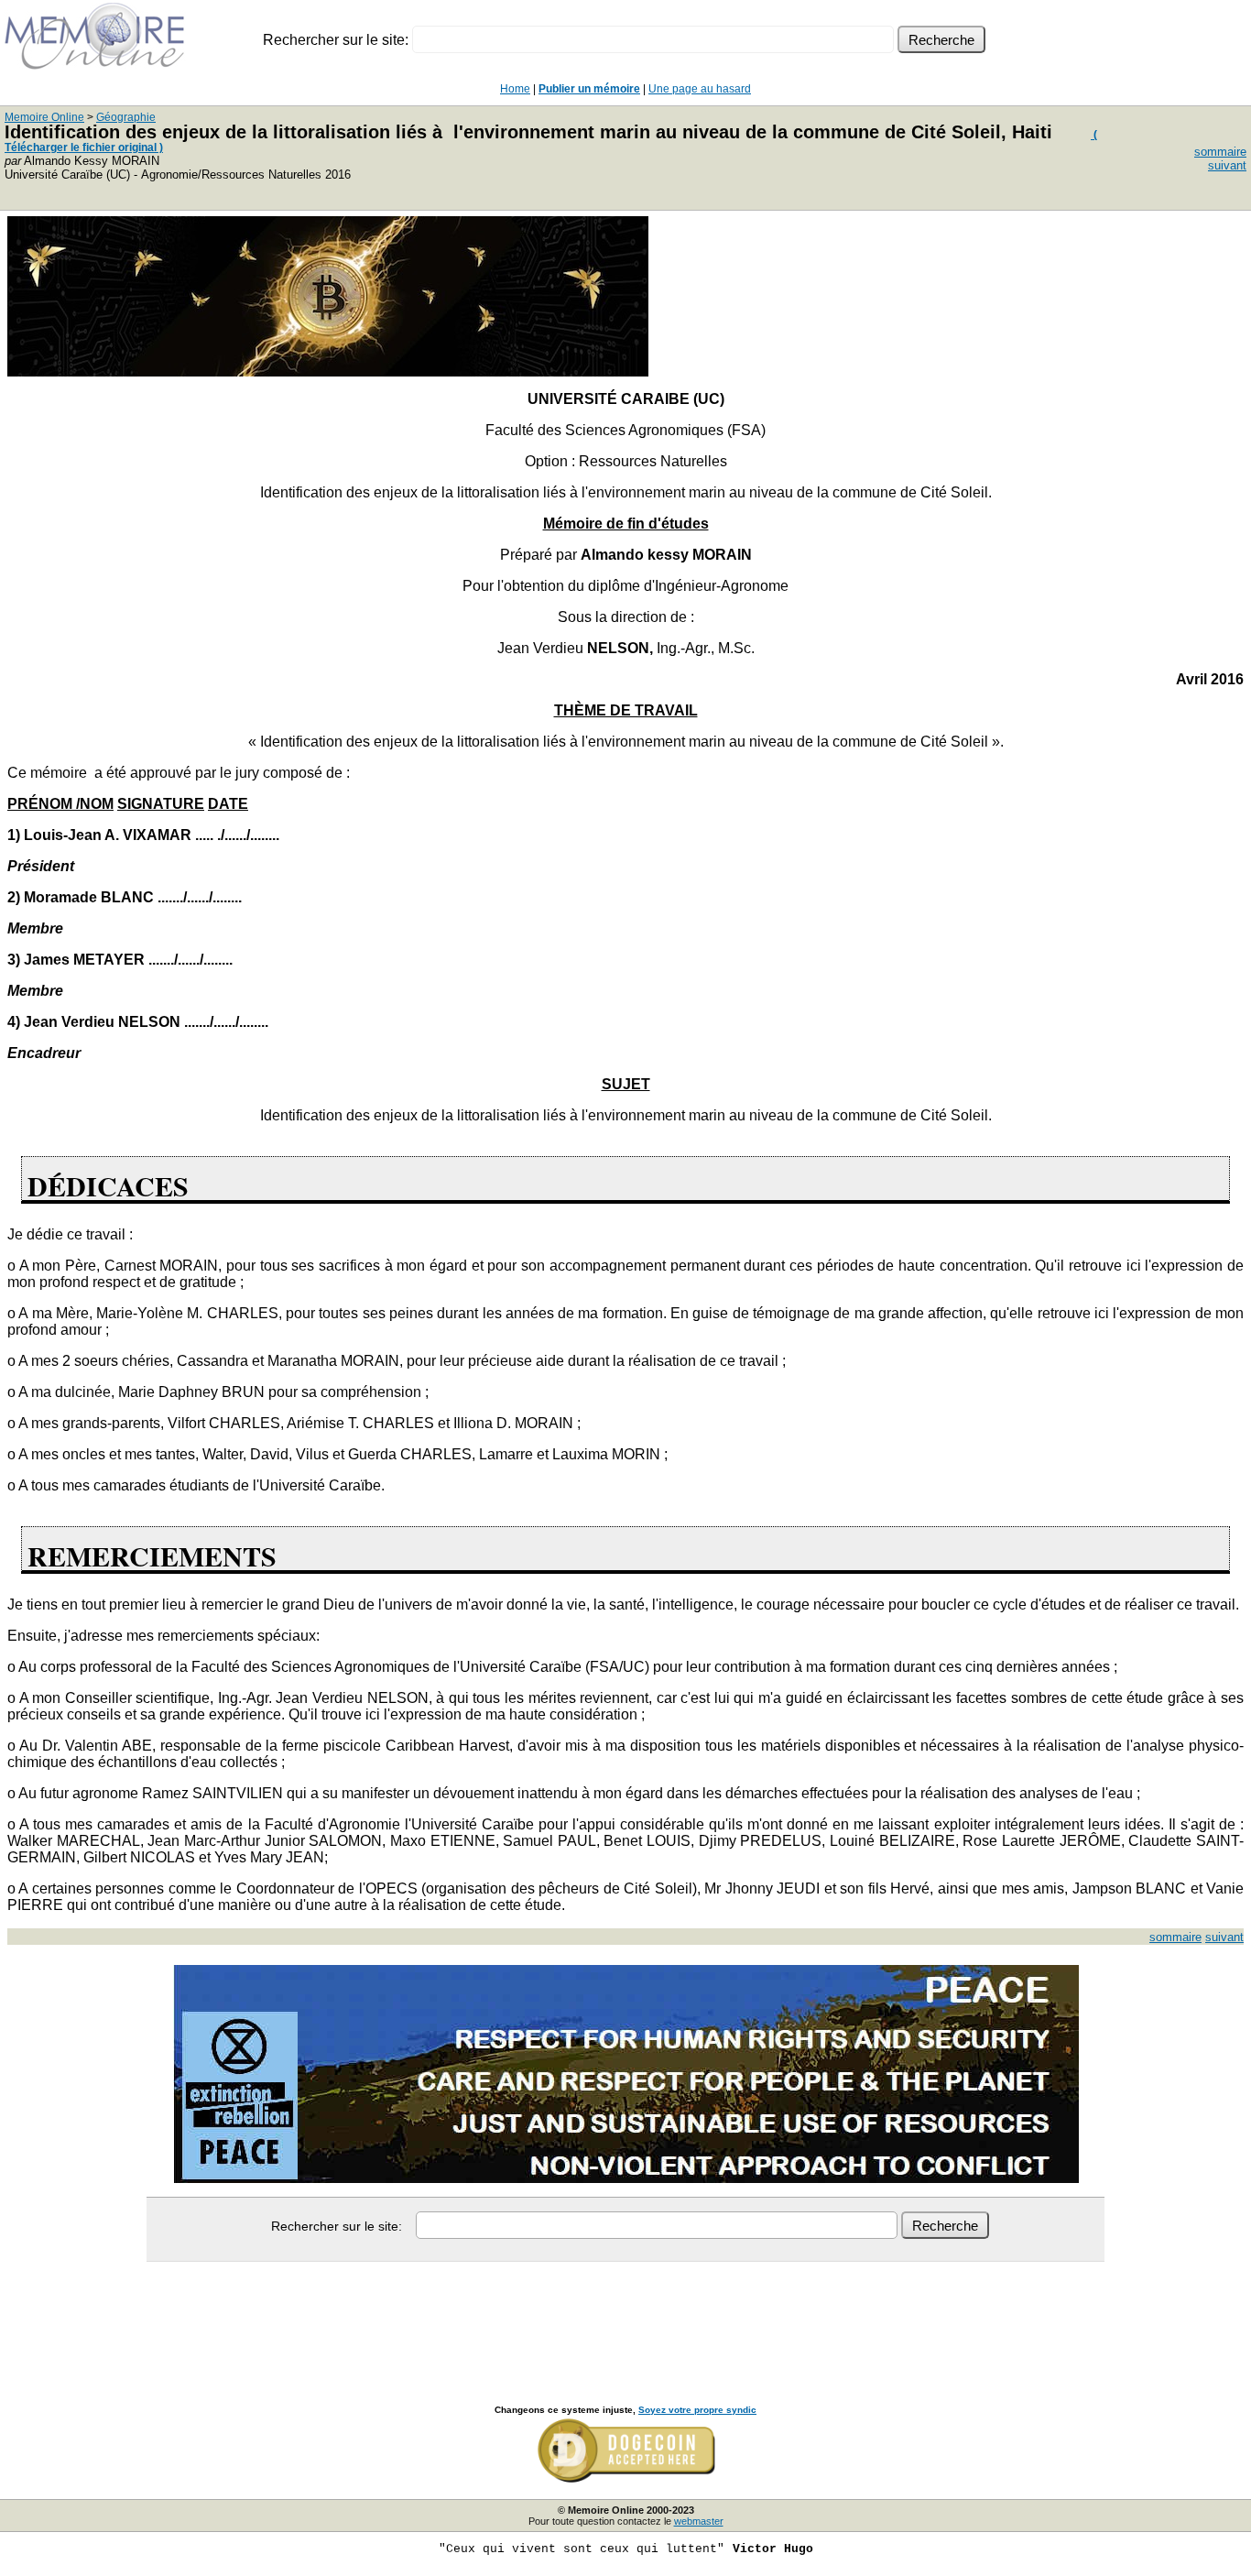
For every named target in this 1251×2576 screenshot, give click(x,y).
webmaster (699, 2521)
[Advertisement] (625, 2313)
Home (515, 89)
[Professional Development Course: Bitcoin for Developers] (328, 371)
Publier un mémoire (589, 89)
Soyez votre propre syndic (697, 2410)
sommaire (1220, 152)
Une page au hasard (700, 89)
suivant (1227, 165)
